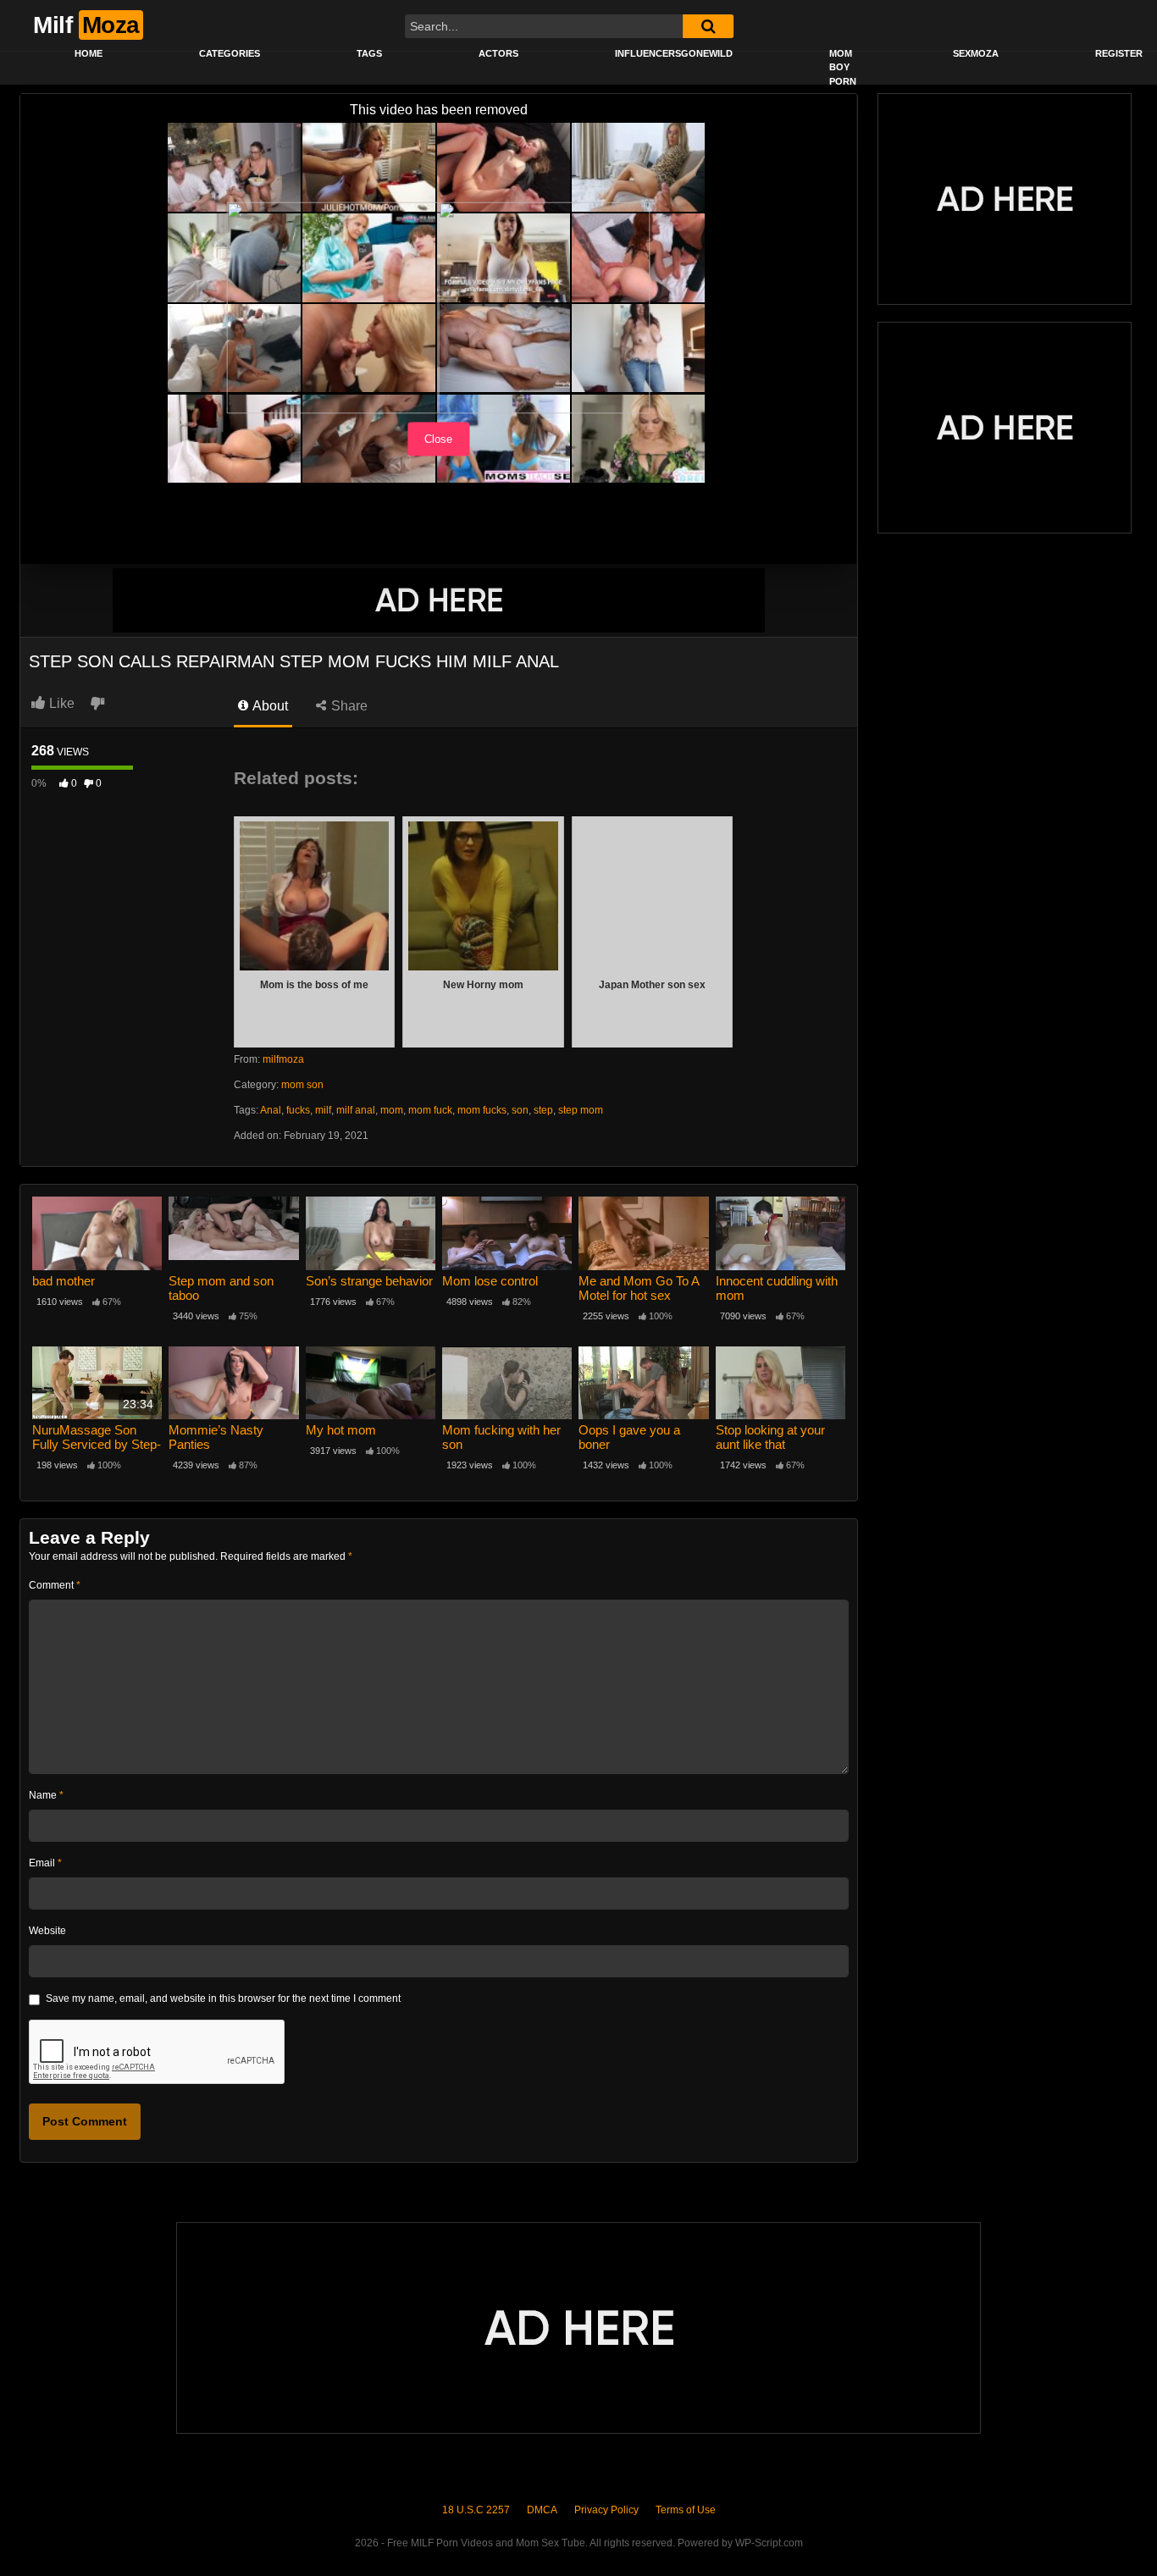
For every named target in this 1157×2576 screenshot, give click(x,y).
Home (89, 53)
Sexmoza (976, 53)
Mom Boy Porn (843, 67)
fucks (298, 1110)
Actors (498, 53)
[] (708, 26)
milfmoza (283, 1059)
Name (46, 1795)
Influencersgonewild (674, 53)
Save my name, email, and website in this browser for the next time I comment (223, 1998)
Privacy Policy (606, 2510)
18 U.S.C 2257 (476, 2510)
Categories (230, 53)
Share (348, 706)
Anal (271, 1110)
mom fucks (482, 1110)
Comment (55, 1585)
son (520, 1110)
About (269, 706)
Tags (369, 53)
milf (323, 1110)
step (543, 1110)
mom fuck (430, 1110)
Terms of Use (686, 2510)
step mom (581, 1110)
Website (47, 1931)
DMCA (542, 2510)
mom (392, 1110)
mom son (302, 1085)
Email (45, 1863)
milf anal (356, 1110)
